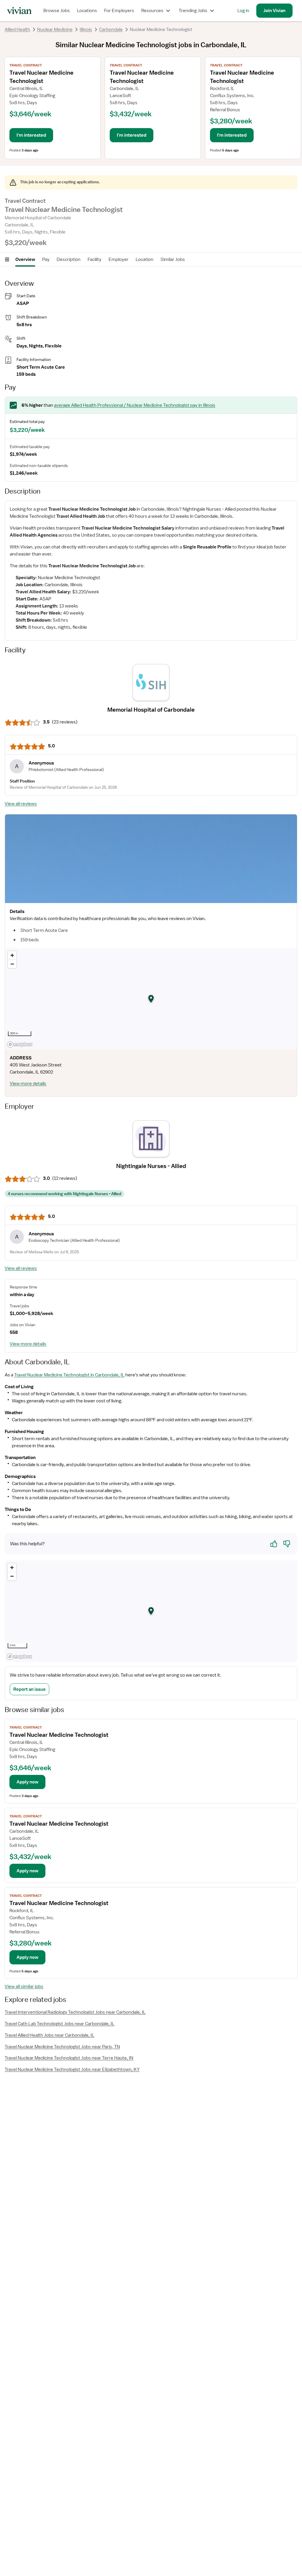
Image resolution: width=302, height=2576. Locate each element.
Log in (243, 11)
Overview (25, 259)
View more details (28, 1084)
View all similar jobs (24, 1987)
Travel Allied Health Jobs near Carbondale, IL (50, 2035)
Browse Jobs (57, 11)
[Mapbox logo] (20, 1044)
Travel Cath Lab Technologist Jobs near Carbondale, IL (60, 2024)
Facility (95, 259)
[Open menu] (7, 259)
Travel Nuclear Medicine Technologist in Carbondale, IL (69, 1375)
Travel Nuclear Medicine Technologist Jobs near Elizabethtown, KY (72, 2069)
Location (145, 259)
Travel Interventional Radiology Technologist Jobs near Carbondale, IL (75, 2012)
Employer (119, 259)
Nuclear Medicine (55, 30)
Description (69, 259)
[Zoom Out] (12, 964)
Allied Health (17, 30)
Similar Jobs (173, 259)
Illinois (86, 30)
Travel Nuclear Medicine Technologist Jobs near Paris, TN (62, 2047)
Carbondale (111, 30)
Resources (152, 11)
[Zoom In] (12, 955)
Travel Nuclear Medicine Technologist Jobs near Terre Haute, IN (69, 2058)
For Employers (119, 11)
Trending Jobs (193, 11)
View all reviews (21, 804)
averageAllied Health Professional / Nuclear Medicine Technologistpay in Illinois (135, 405)
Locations (87, 11)
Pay (46, 259)
